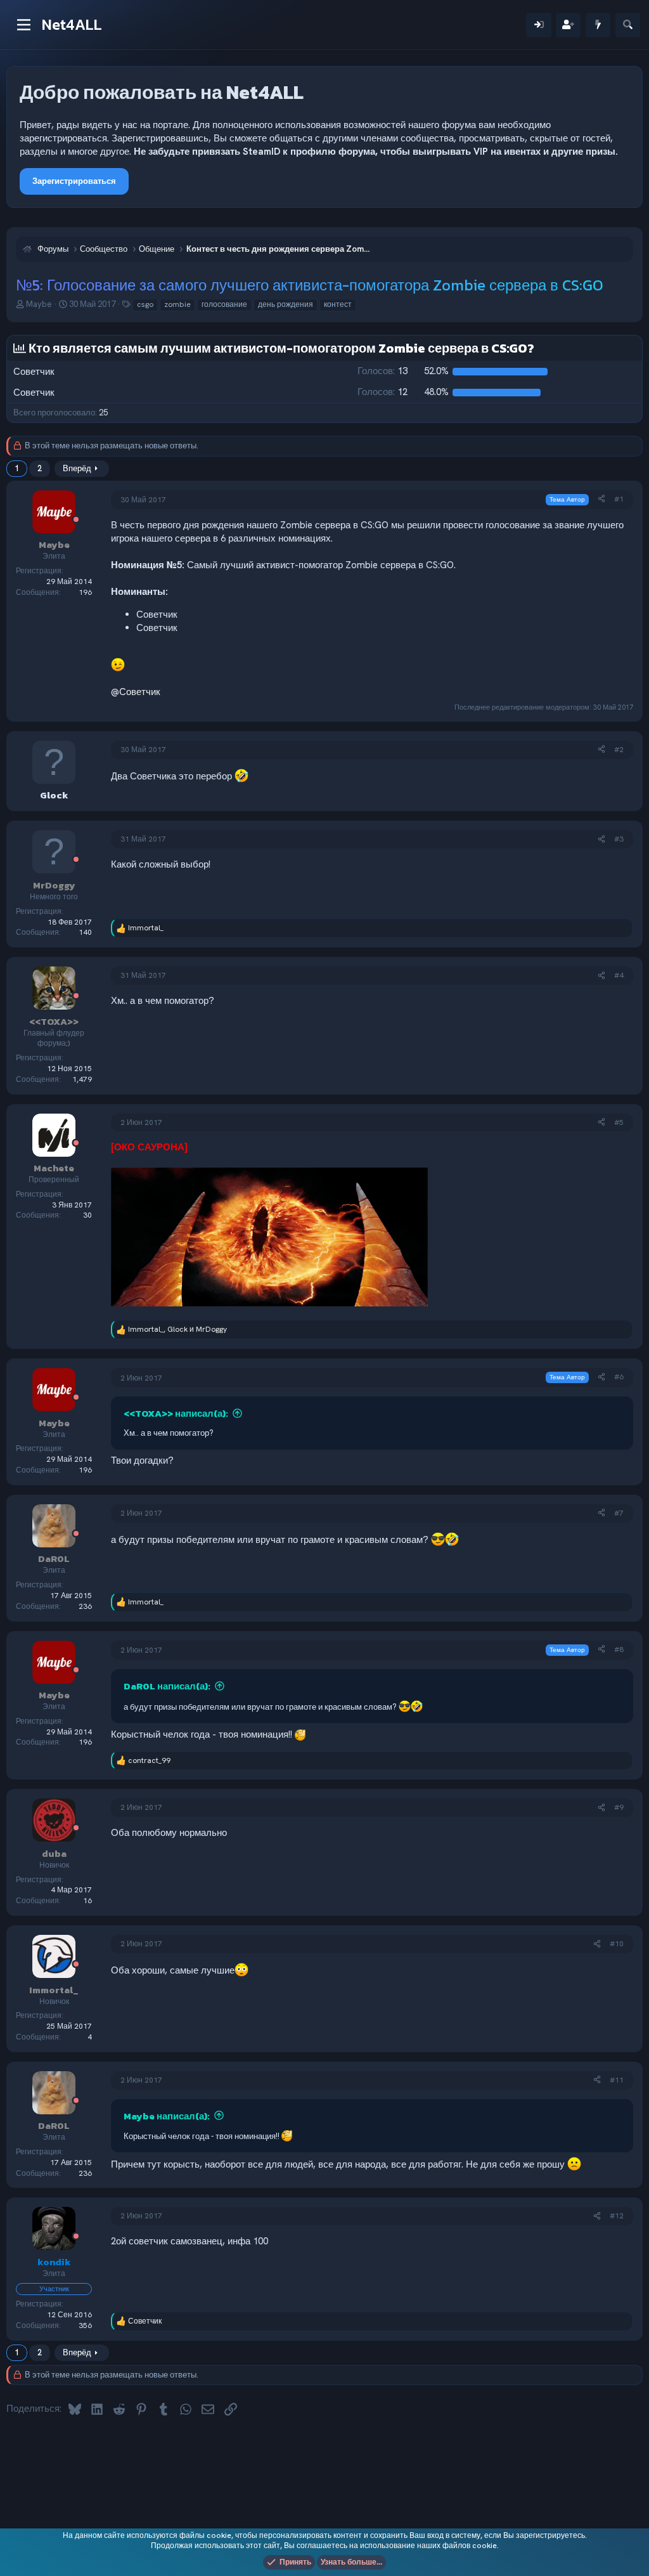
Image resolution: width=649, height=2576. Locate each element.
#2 (619, 750)
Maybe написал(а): (167, 2116)
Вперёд (77, 468)
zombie (177, 304)
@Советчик (136, 692)
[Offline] (76, 520)
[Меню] (24, 25)
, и (177, 1329)
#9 (619, 1807)
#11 (617, 2080)
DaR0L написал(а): (167, 1686)
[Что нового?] (598, 25)
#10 (617, 1944)
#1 (619, 499)
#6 (619, 1377)
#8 (619, 1649)
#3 (619, 839)
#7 (619, 1513)
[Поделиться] (601, 499)
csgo (145, 304)
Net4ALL (72, 24)
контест (338, 304)
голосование (224, 304)
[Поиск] (628, 25)
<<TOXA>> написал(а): (176, 1413)
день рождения (286, 304)
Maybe (39, 304)
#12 (617, 2216)
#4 (619, 975)
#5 (619, 1122)
